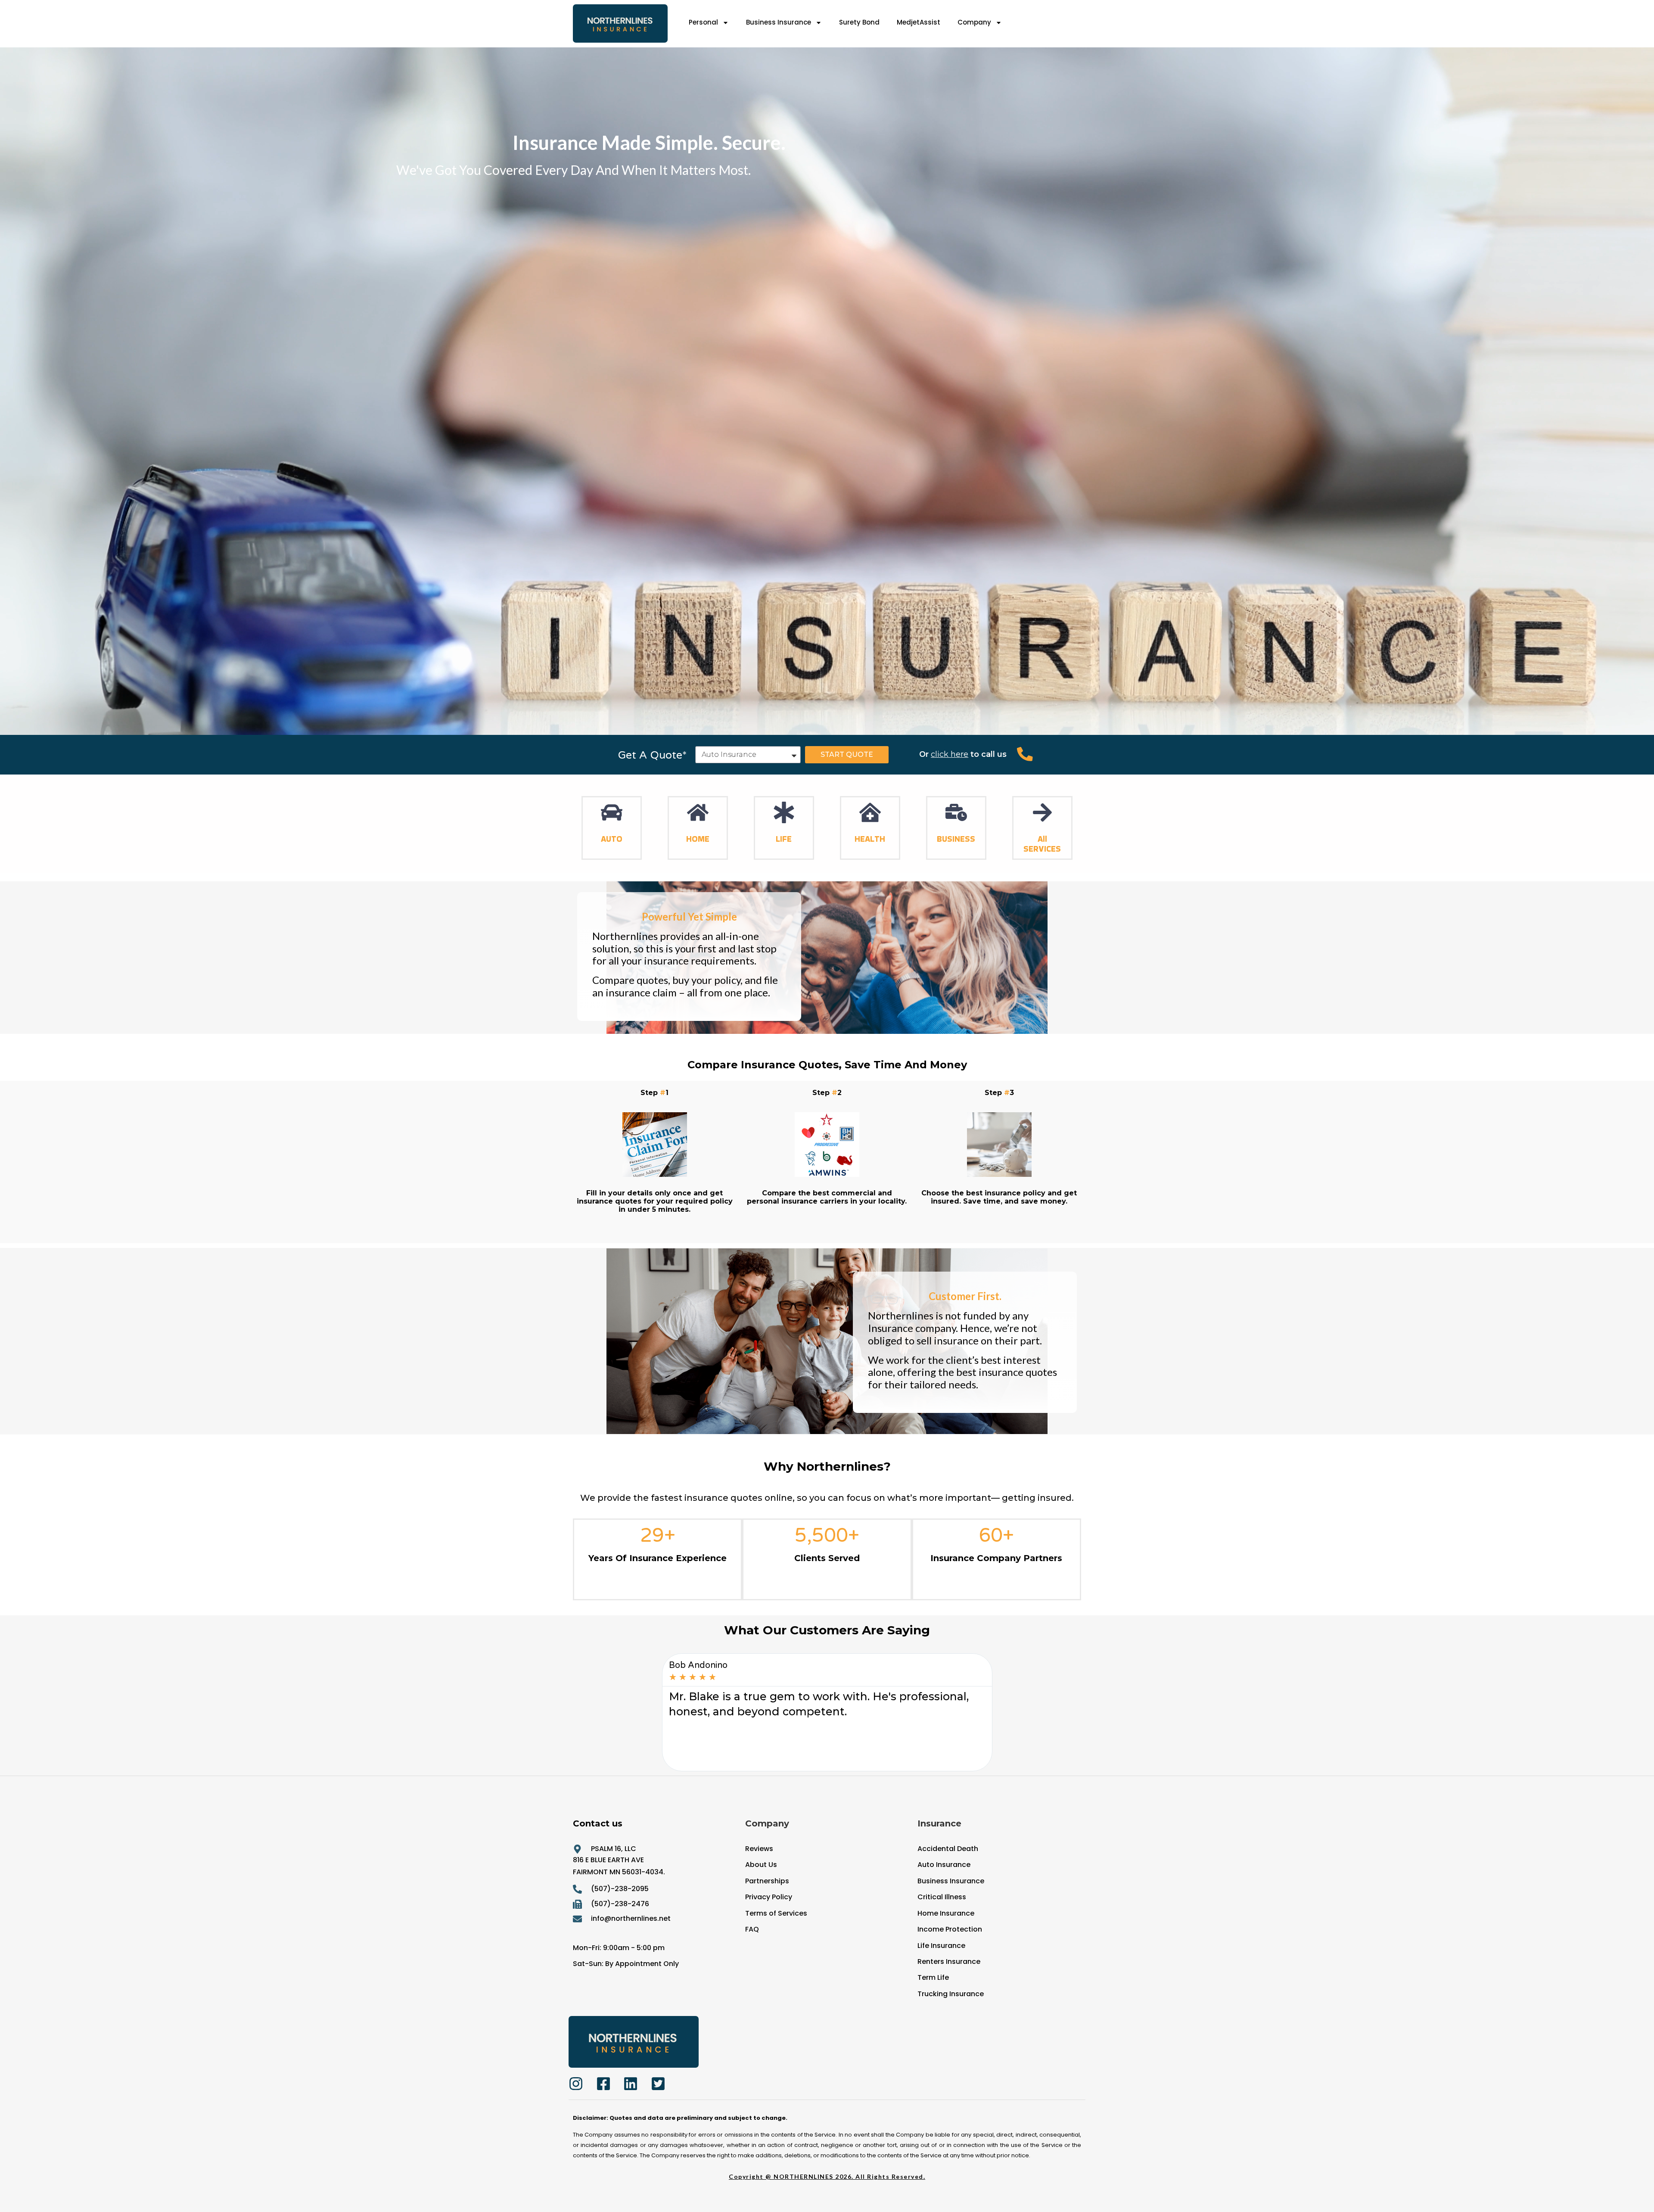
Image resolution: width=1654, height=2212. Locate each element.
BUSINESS (956, 839)
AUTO (612, 839)
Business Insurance (779, 22)
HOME (698, 839)
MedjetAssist (919, 22)
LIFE (784, 839)
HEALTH (870, 839)
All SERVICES (1042, 844)
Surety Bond (859, 22)
